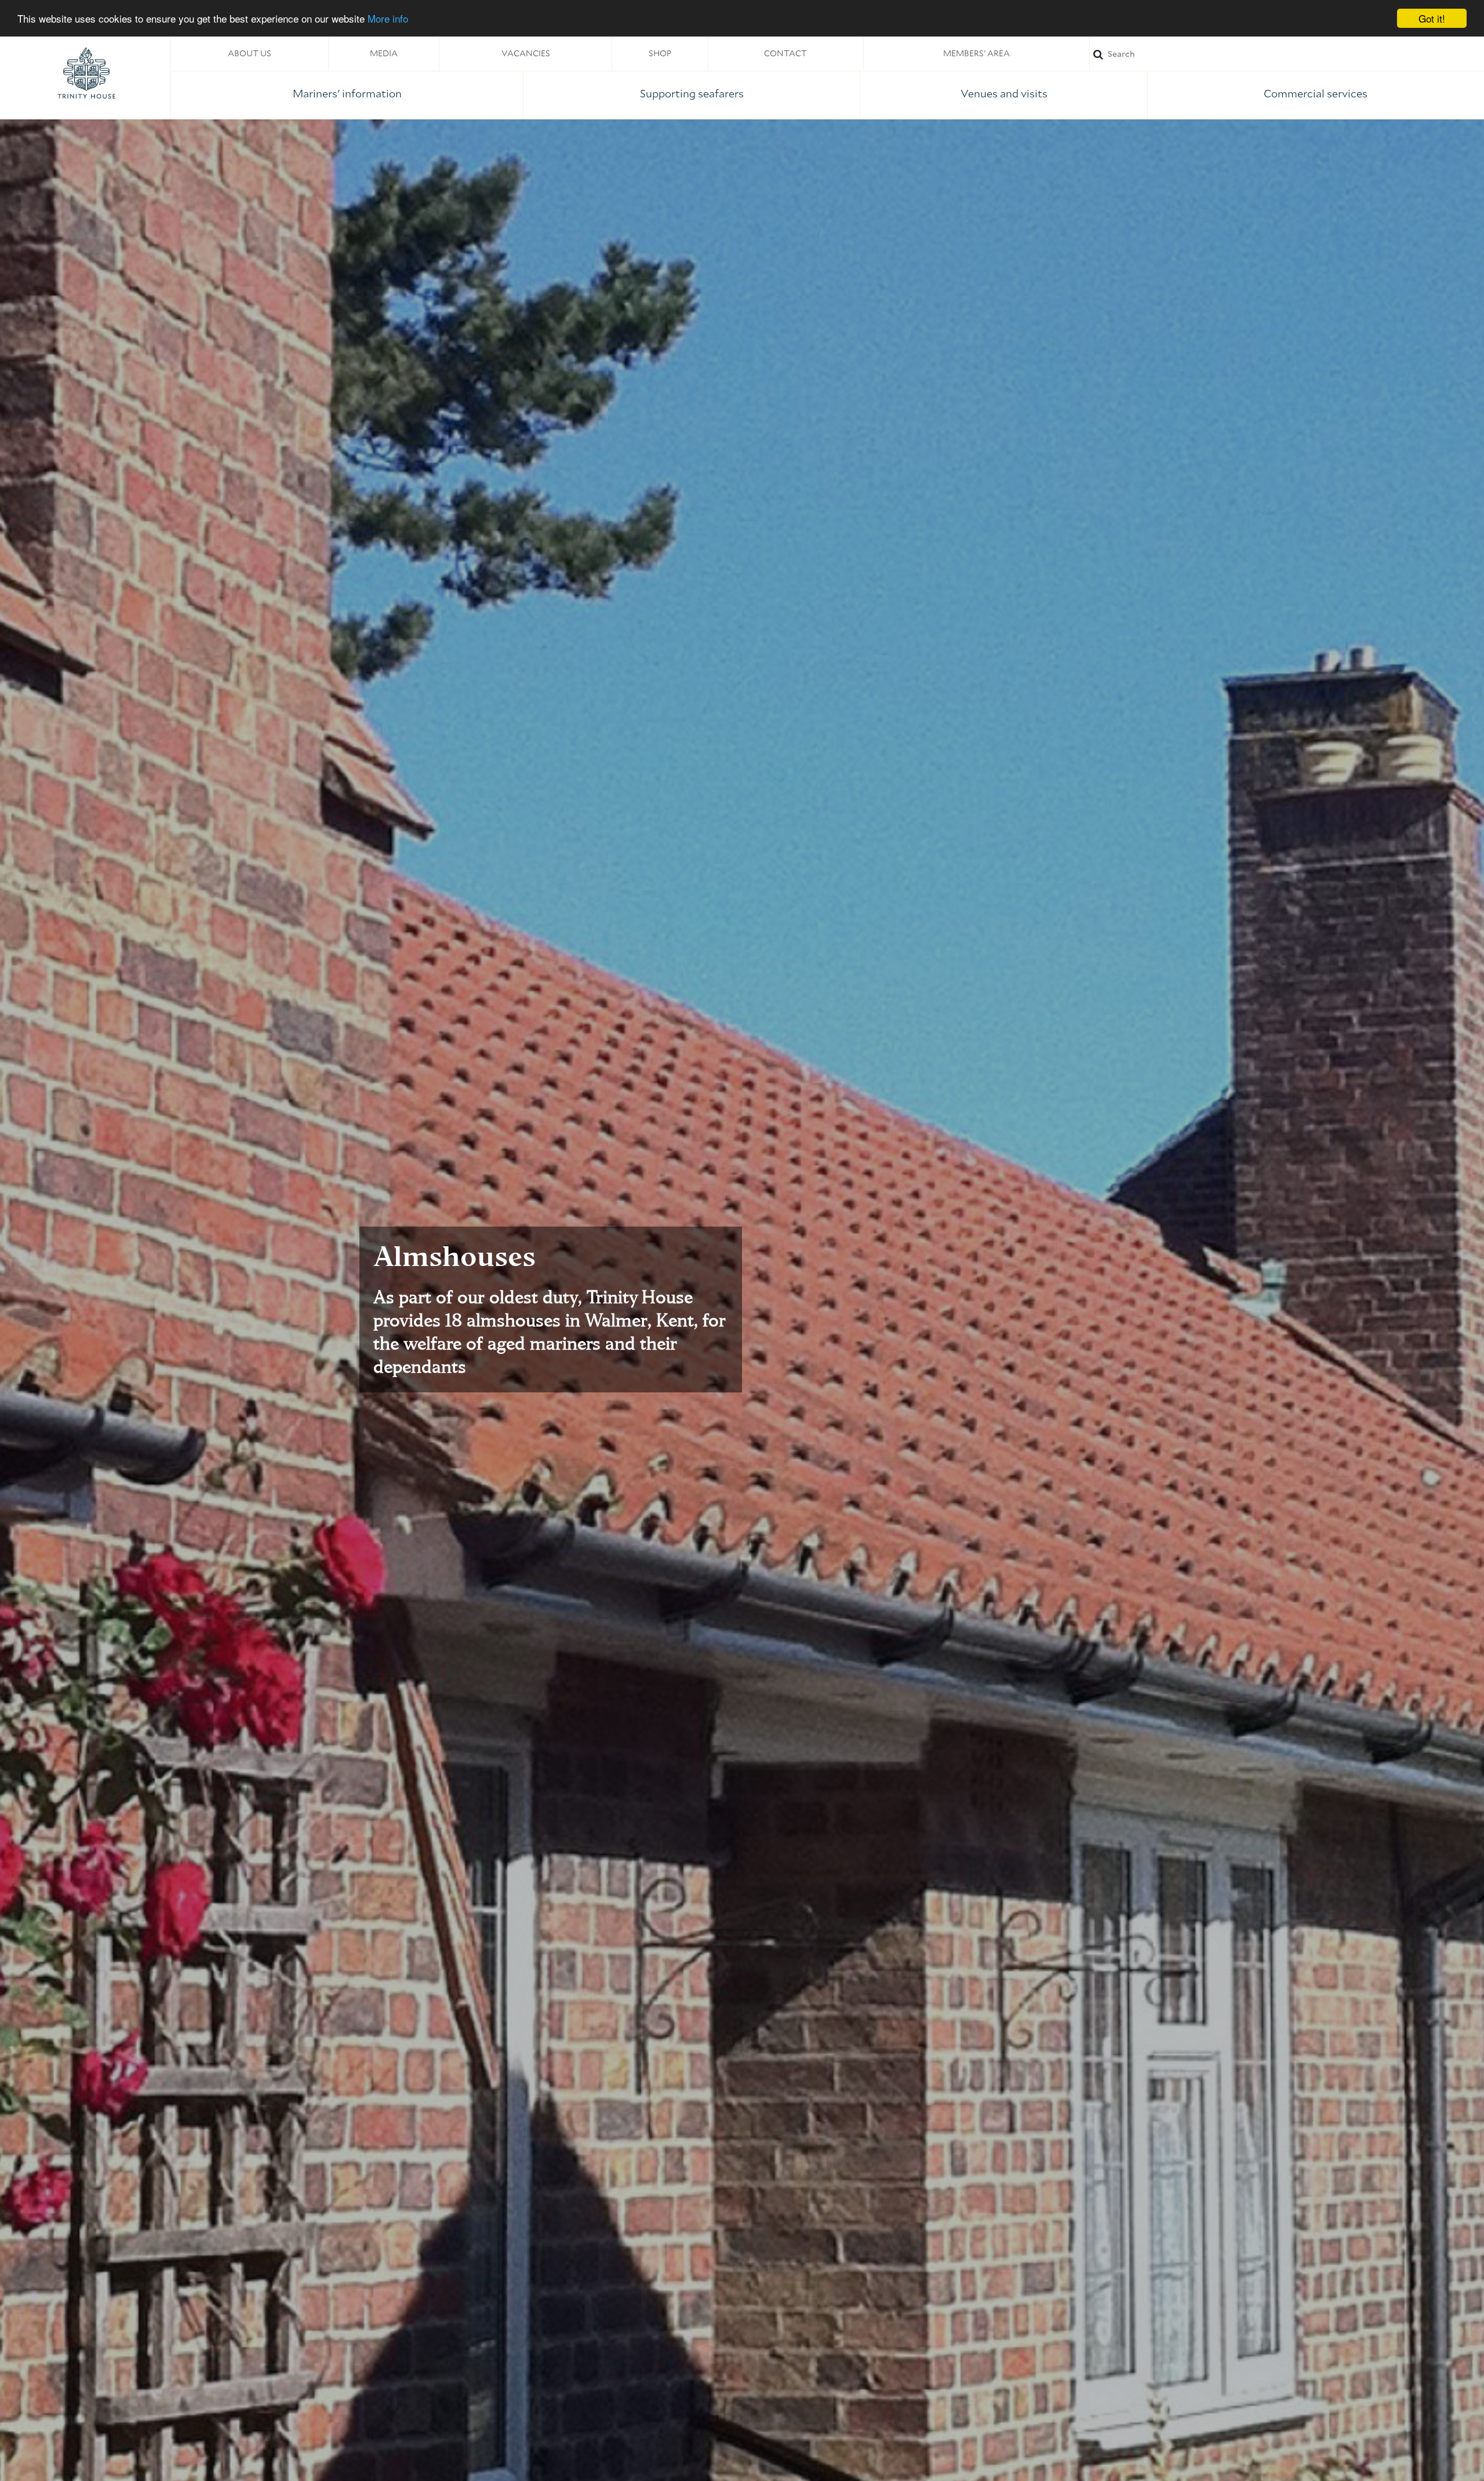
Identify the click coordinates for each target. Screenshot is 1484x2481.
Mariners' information (347, 94)
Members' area (976, 54)
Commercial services (1316, 94)
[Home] (86, 73)
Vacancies (526, 54)
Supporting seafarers (692, 94)
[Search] (1287, 54)
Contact (785, 54)
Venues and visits (1004, 94)
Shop (660, 54)
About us (250, 54)
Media (384, 54)
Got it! (1432, 18)
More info (388, 19)
